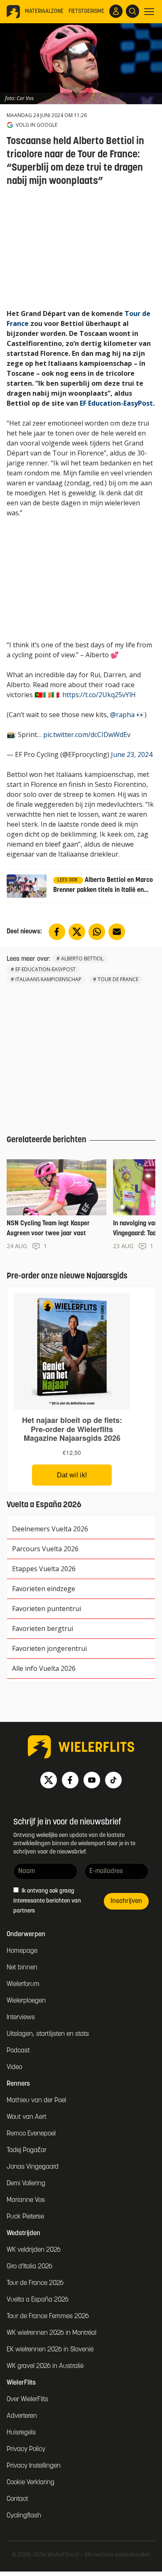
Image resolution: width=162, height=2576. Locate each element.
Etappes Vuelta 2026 (44, 1569)
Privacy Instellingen (34, 2466)
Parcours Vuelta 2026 (45, 1549)
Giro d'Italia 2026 (29, 2267)
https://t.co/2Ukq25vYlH (99, 695)
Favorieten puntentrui (47, 1609)
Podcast (18, 2051)
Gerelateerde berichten (47, 1140)
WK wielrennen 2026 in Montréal (52, 2333)
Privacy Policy (26, 2449)
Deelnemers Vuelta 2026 (50, 1529)
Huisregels (21, 2433)
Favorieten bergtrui (43, 1628)
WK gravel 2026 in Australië (45, 2366)
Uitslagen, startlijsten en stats (48, 2034)
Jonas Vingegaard (33, 2167)
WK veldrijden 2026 (34, 2250)
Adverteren (22, 2416)
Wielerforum (23, 1984)
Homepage (22, 1951)
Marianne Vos (26, 2200)
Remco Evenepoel (31, 2134)
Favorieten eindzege (44, 1589)
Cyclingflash (24, 2516)
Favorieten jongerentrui (49, 1648)
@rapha (122, 715)
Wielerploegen (26, 2001)
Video (14, 2067)
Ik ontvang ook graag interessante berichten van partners (47, 1901)
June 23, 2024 (132, 754)
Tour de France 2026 (35, 2283)
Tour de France (118, 979)
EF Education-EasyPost (116, 403)
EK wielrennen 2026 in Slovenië (50, 2350)
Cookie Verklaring (31, 2483)
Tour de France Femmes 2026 (48, 2316)
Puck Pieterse (25, 2217)
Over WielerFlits (27, 2400)
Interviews (21, 2018)
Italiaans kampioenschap (48, 979)
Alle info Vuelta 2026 (44, 1668)
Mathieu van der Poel (36, 2101)
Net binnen (22, 1968)
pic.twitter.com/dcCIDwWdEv (87, 735)
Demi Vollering (26, 2184)
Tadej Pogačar (27, 2150)
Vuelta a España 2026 (38, 2300)
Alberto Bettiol (82, 959)
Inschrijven (126, 1901)
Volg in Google (37, 125)
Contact (17, 2499)
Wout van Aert (27, 2117)
